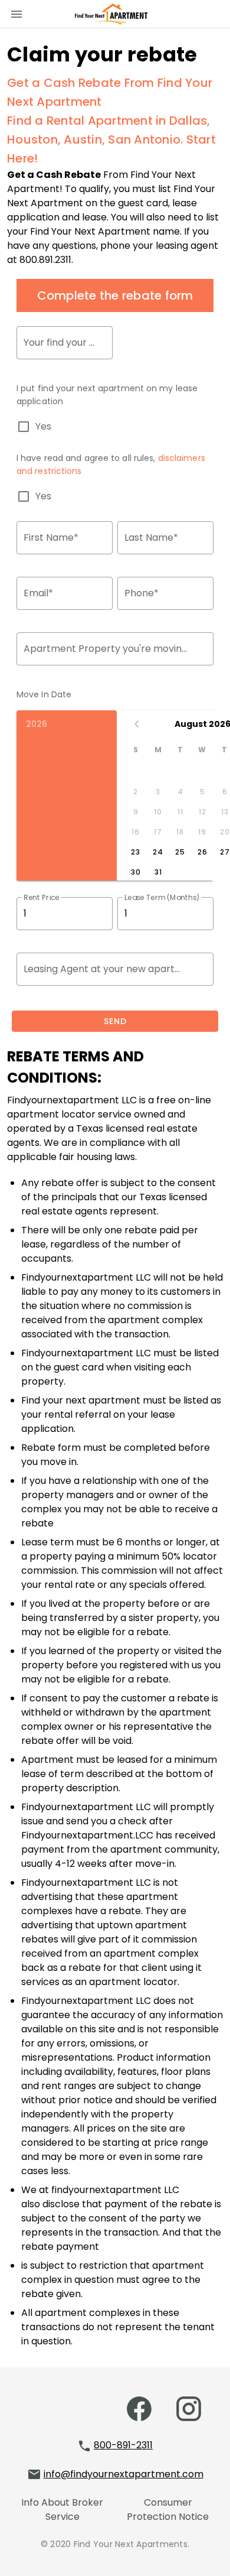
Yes (43, 427)
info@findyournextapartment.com (124, 2474)
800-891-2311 (123, 2445)
